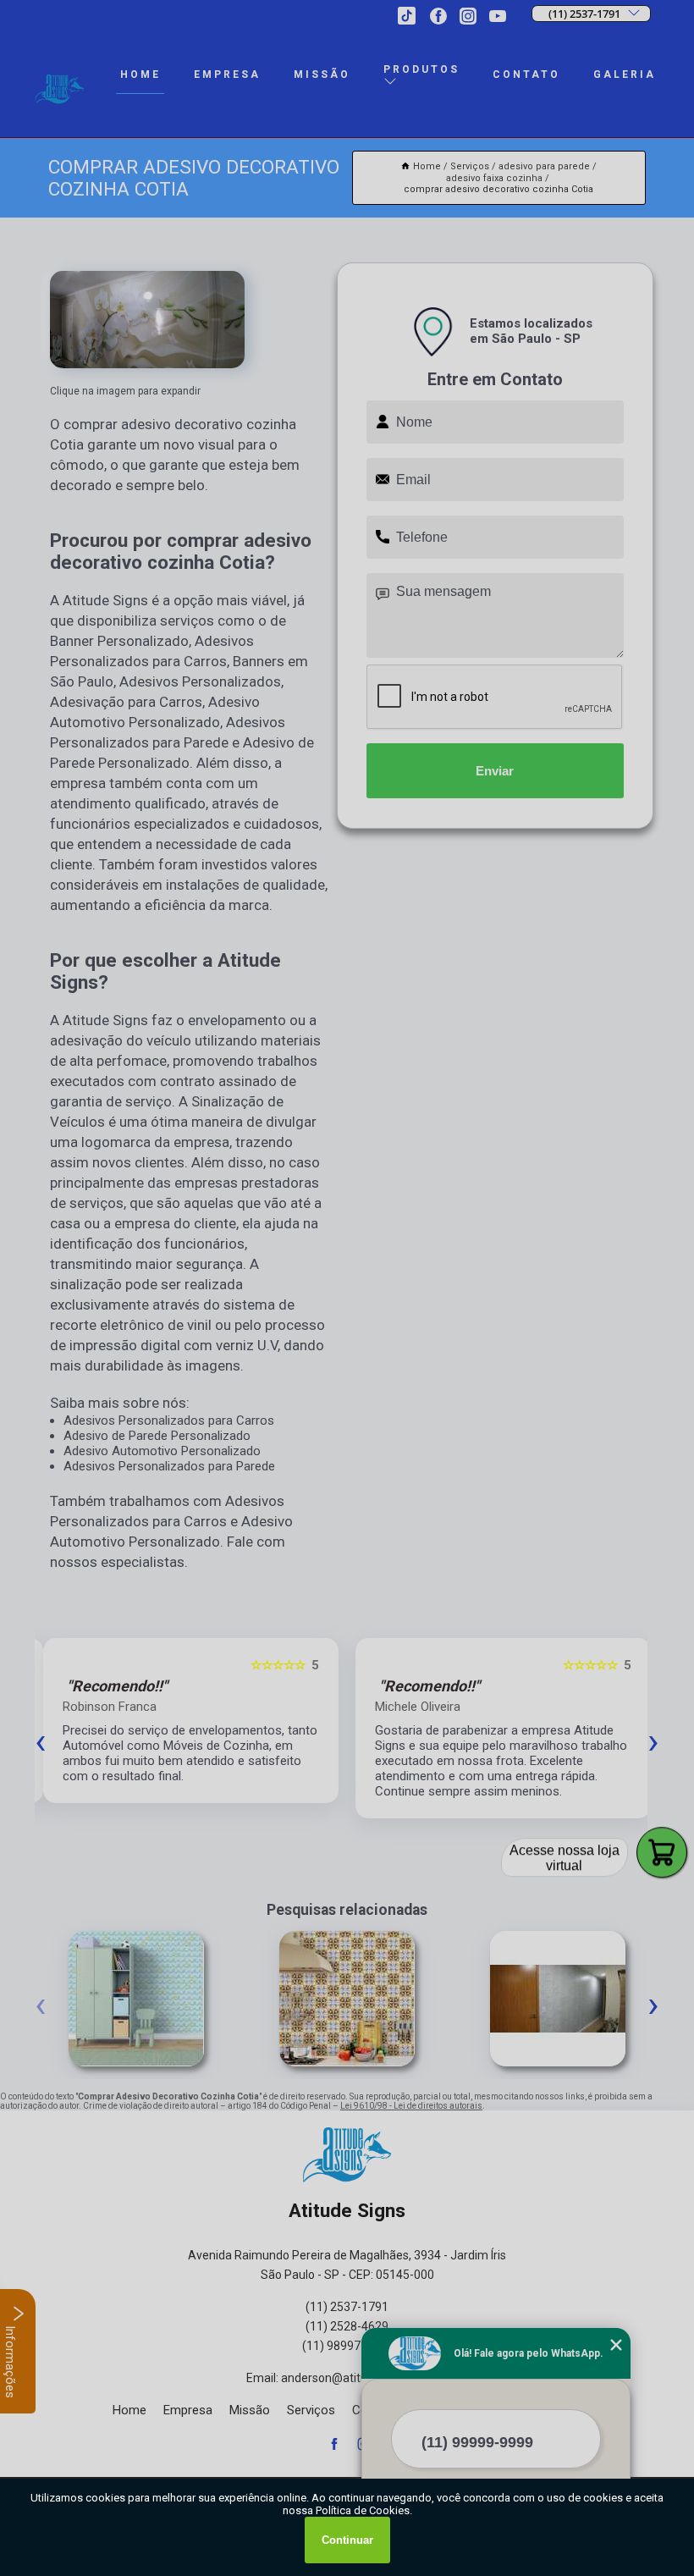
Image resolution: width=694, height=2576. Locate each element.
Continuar (347, 2540)
